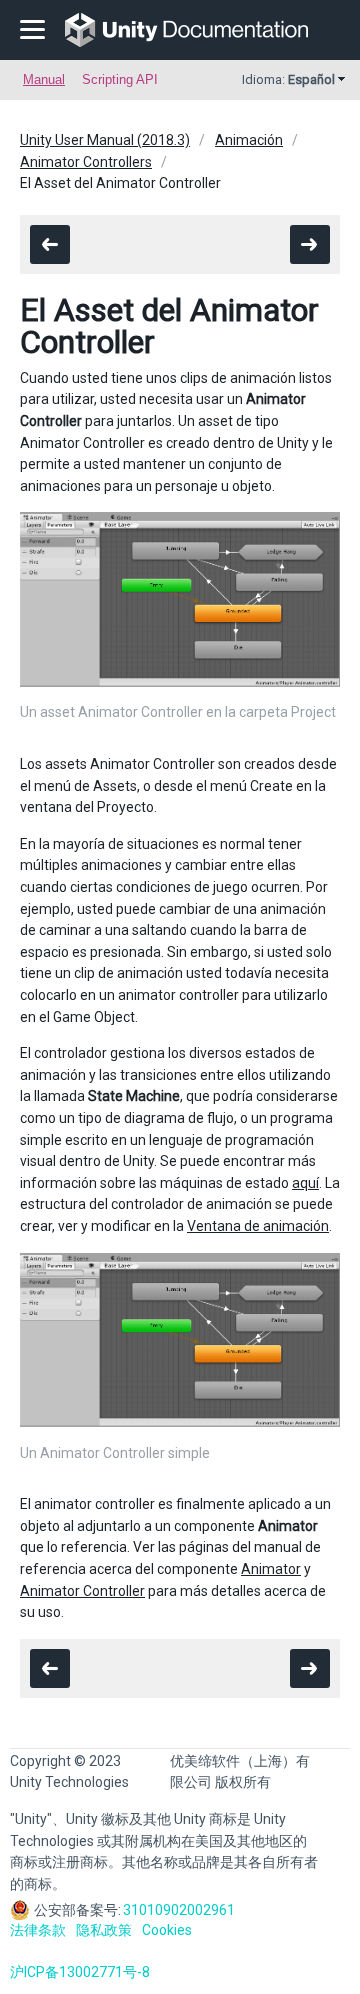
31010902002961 (179, 1910)
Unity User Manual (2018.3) (105, 140)
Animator (271, 1569)
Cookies (167, 1930)
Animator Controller (82, 1591)
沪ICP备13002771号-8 (80, 1972)
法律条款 (38, 1930)
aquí (305, 1183)
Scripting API (120, 79)
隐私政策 (104, 1930)
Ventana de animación (258, 1226)
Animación (249, 140)
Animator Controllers (86, 162)
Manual (44, 79)
